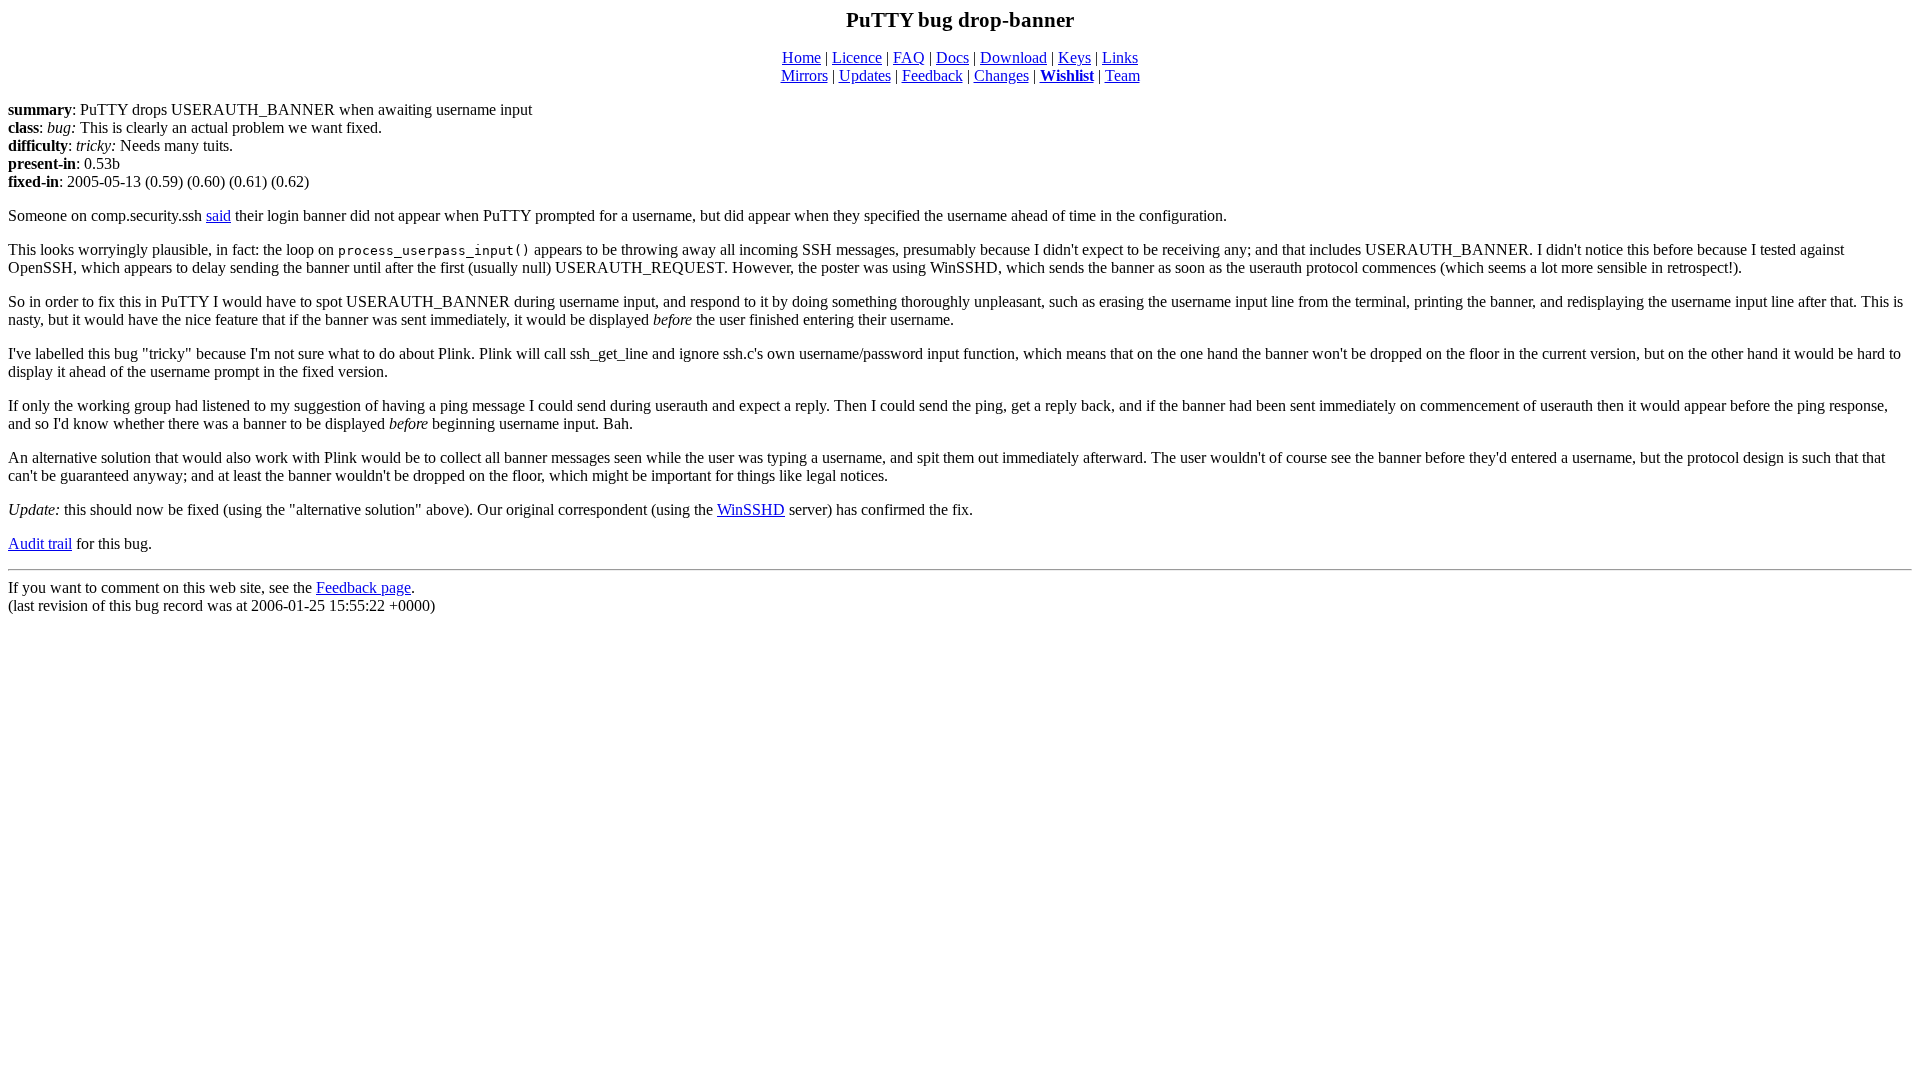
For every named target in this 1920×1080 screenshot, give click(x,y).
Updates (865, 75)
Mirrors (804, 75)
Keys (1074, 57)
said (218, 215)
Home (801, 57)
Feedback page (363, 587)
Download (1013, 57)
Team (1122, 75)
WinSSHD (751, 509)
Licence (857, 57)
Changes (1001, 75)
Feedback (932, 75)
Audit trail (40, 543)
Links (1120, 57)
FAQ (909, 57)
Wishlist (1067, 75)
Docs (952, 57)
